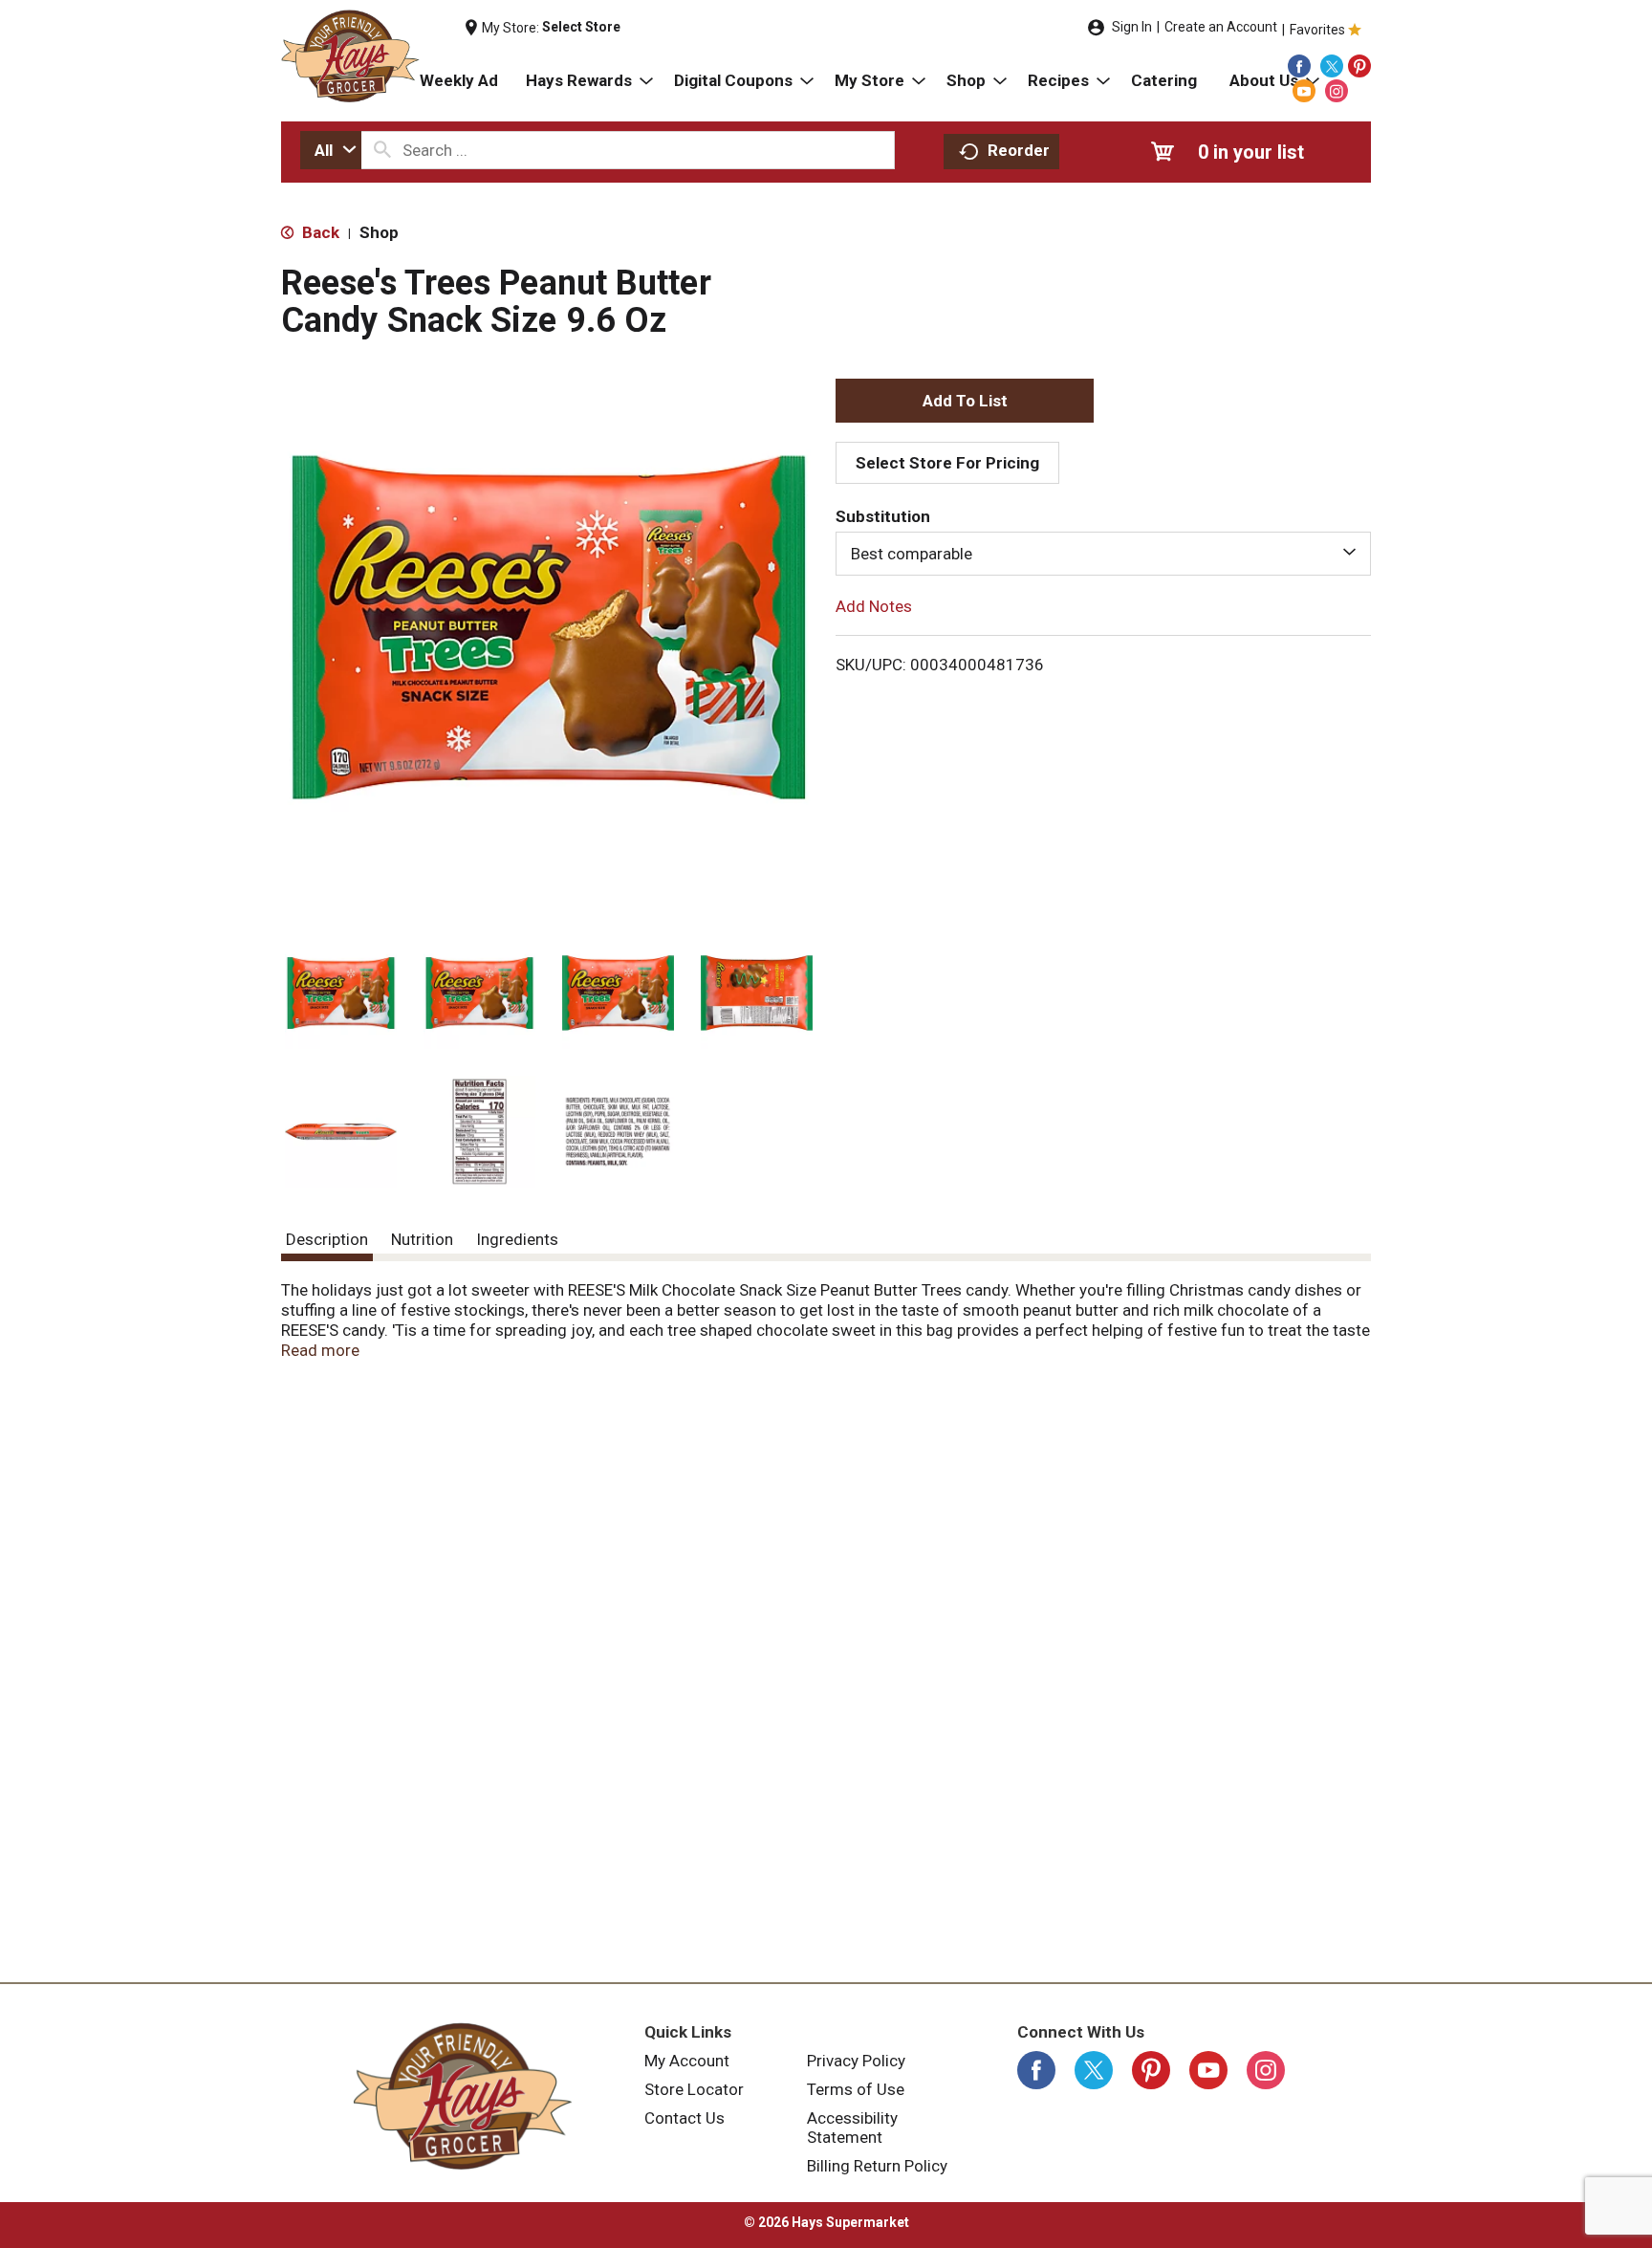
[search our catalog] (382, 150)
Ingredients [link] (517, 1239)
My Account (687, 2061)
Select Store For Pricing (947, 463)
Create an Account (1221, 27)
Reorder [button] (1019, 150)
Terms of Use (856, 2089)
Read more (320, 1350)
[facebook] (1299, 66)
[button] (341, 993)
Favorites (1317, 30)
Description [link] (327, 1239)
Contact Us (685, 2118)
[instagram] (1337, 91)
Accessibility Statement (852, 2128)
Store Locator (694, 2089)
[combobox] (331, 150)
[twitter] (1332, 66)
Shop (379, 232)
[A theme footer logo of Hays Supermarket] (463, 2096)
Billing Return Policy (877, 2166)
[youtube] (1304, 91)
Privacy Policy (856, 2061)
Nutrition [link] (422, 1239)
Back (319, 232)
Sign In (1132, 27)
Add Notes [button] (874, 606)
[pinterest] (1359, 66)
